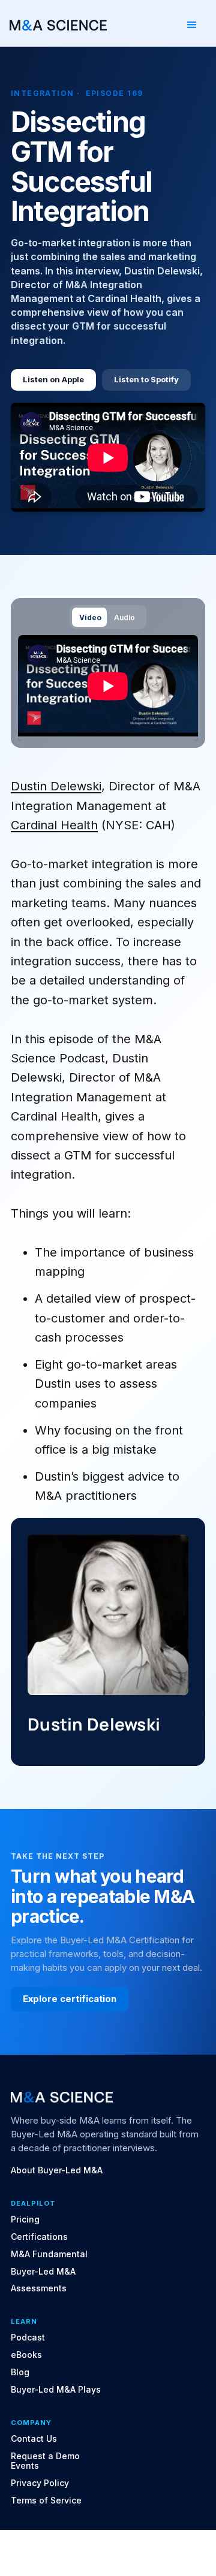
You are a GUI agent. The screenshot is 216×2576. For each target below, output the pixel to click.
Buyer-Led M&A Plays (56, 2390)
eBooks (26, 2355)
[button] (192, 25)
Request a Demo (45, 2456)
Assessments (39, 2288)
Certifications (39, 2237)
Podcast (28, 2338)
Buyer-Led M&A (43, 2272)
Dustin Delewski (56, 786)
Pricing (25, 2219)
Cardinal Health (54, 825)
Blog (20, 2372)
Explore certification (70, 1999)
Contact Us (34, 2439)
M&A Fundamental (49, 2254)
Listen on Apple (53, 379)
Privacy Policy (40, 2483)
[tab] (89, 617)
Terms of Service (46, 2500)
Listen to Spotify (146, 379)
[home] (58, 25)
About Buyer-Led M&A (57, 2170)
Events (25, 2466)
